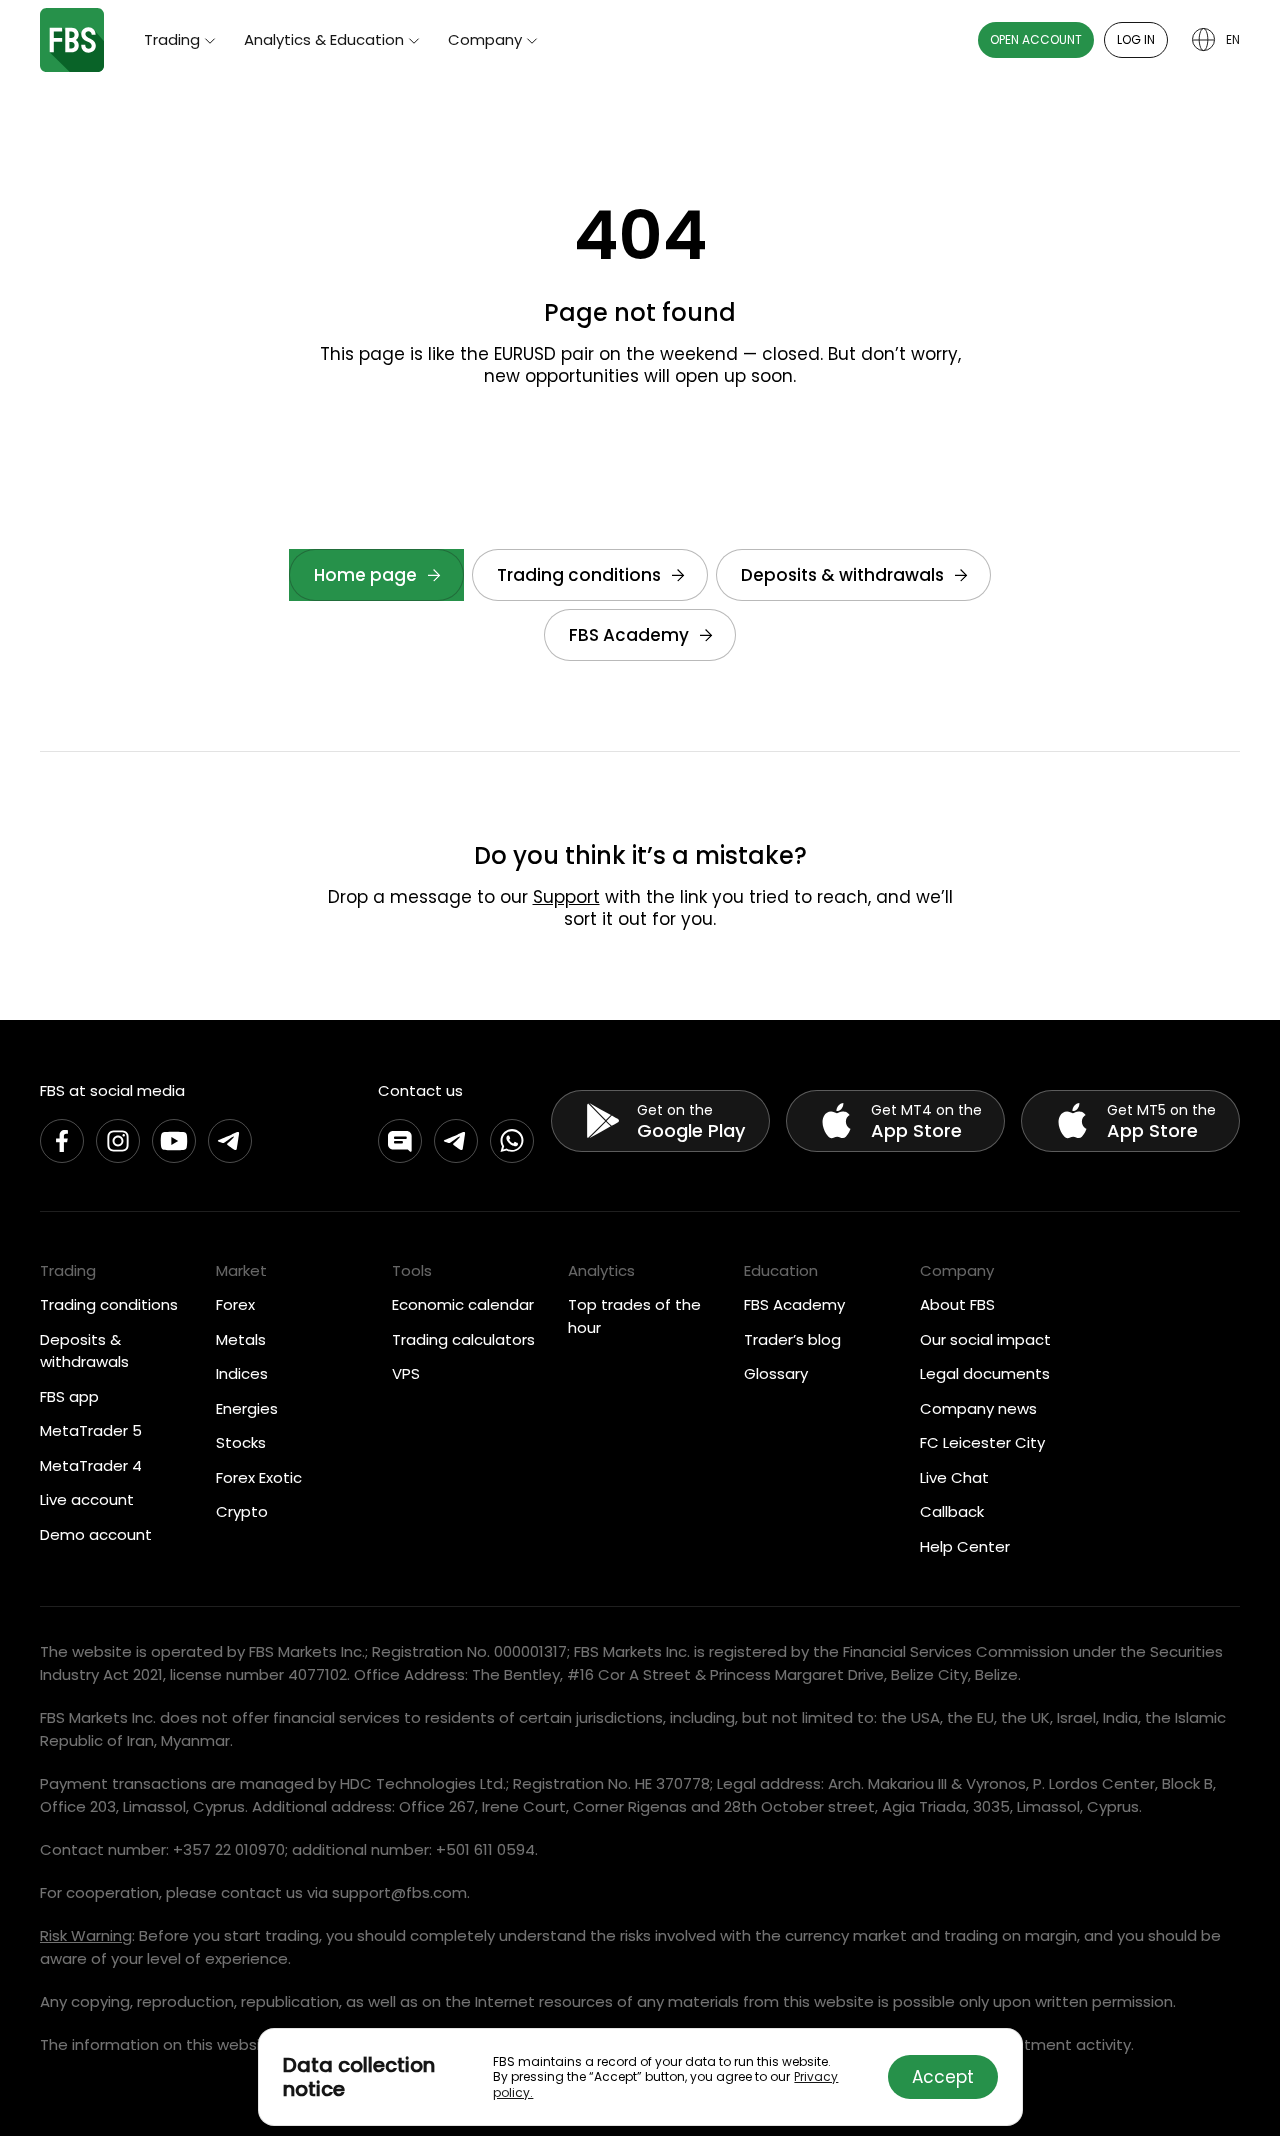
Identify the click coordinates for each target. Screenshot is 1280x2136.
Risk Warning (86, 1935)
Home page (365, 575)
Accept (943, 2077)
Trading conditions (579, 575)
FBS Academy (629, 635)
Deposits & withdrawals (842, 575)
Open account (1036, 39)
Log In (1136, 39)
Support (566, 897)
